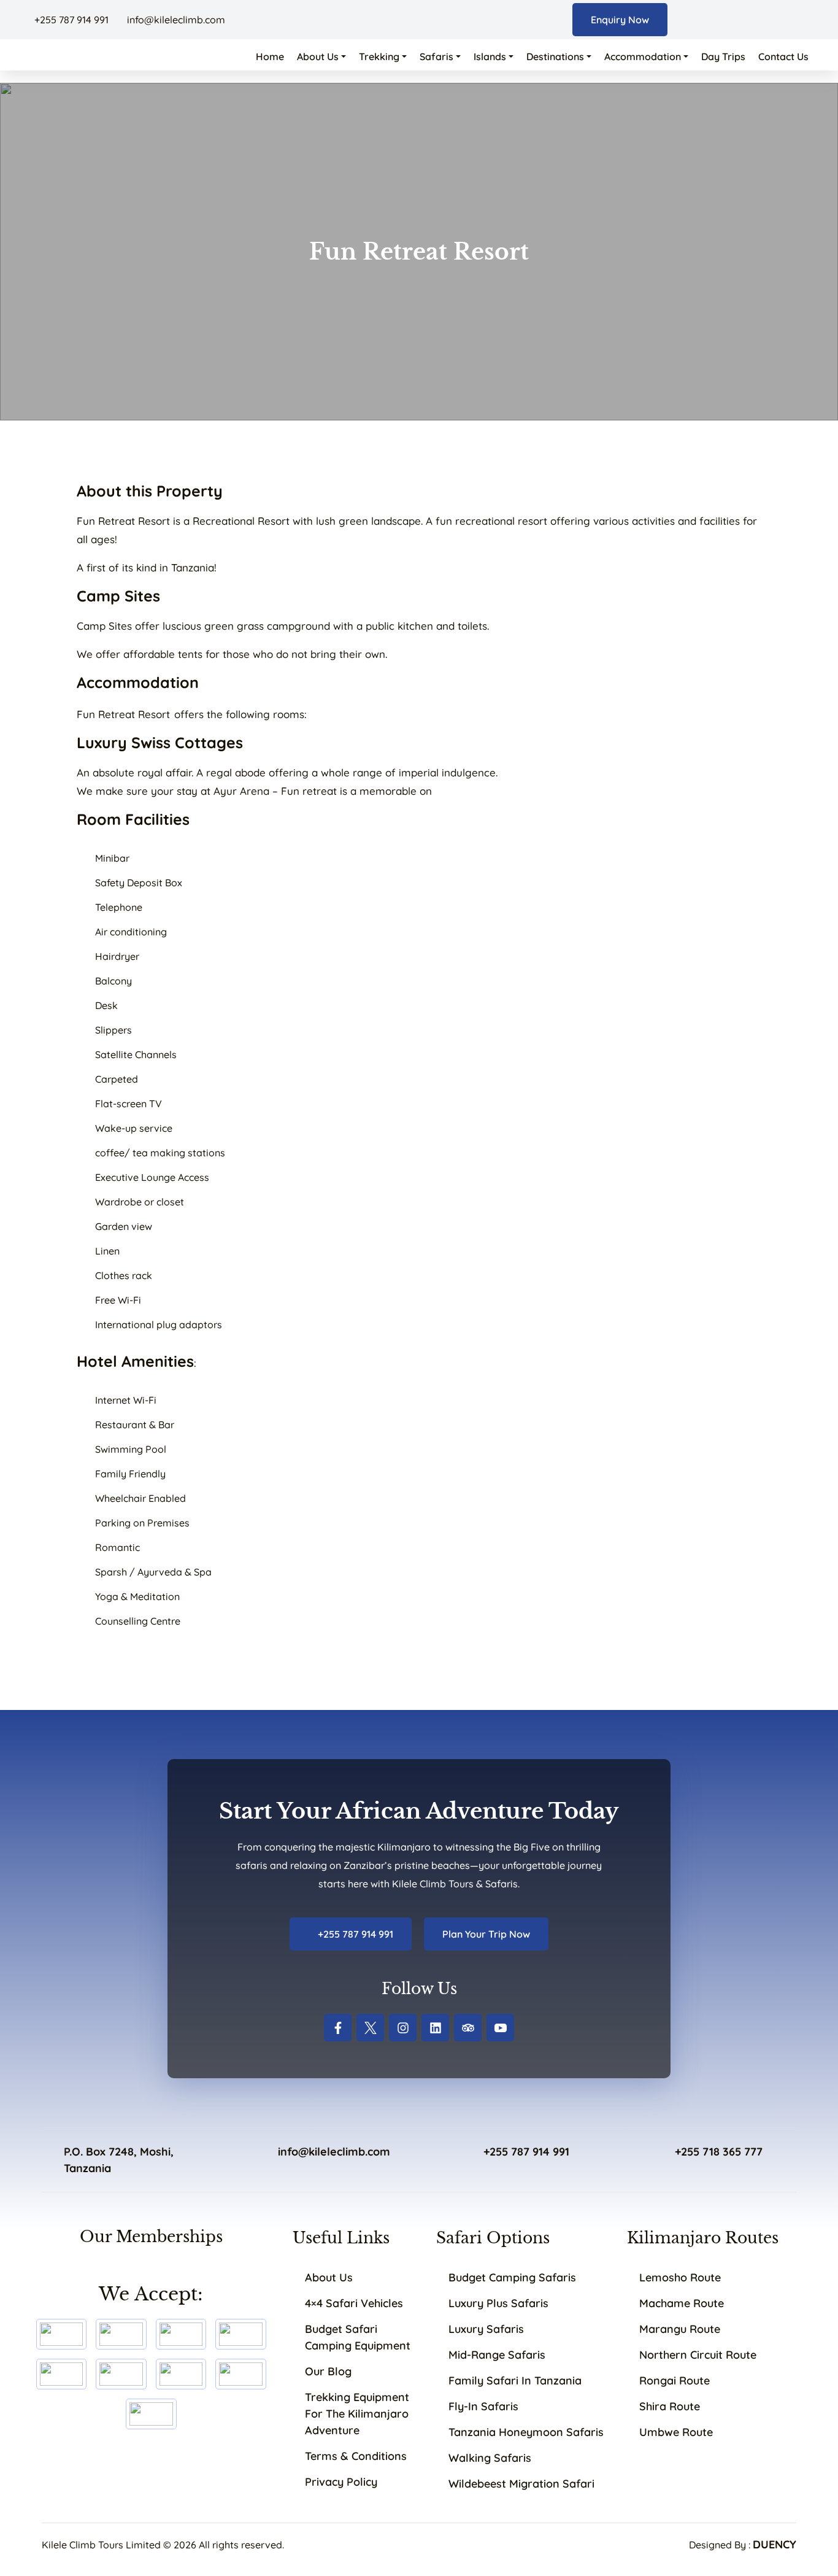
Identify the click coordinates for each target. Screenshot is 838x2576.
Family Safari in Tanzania (515, 2381)
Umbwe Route (676, 2432)
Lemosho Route (680, 2277)
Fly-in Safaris (483, 2406)
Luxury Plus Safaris (498, 2303)
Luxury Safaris (486, 2329)
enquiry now (620, 20)
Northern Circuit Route (698, 2355)
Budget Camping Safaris (512, 2277)
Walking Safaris (490, 2458)
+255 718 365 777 (719, 2152)
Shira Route (670, 2406)
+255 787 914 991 (71, 20)
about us (329, 2277)
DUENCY (775, 2544)
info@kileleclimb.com (175, 20)
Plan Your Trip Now (486, 1934)
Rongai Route (675, 2381)
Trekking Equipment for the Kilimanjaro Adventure (357, 2414)
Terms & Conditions (356, 2456)
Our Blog (328, 2371)
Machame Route (682, 2303)
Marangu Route (680, 2329)
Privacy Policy (341, 2482)
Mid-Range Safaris (497, 2355)
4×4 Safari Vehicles (354, 2303)
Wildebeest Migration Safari (521, 2484)
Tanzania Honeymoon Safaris (526, 2432)
